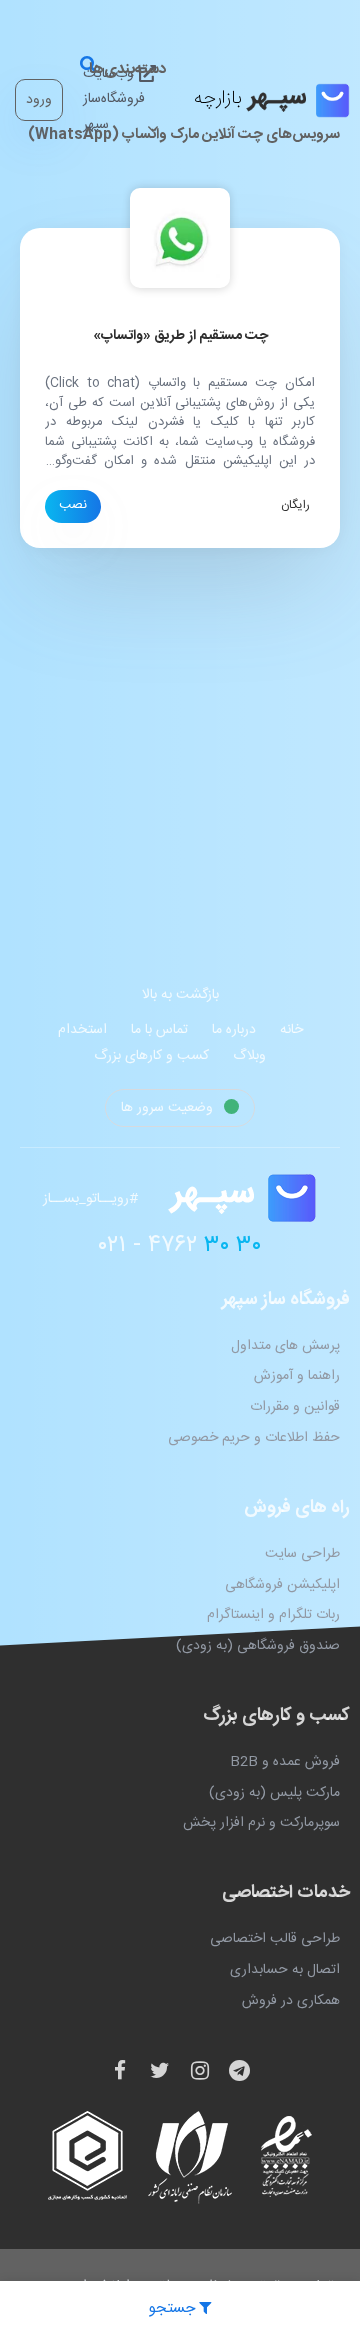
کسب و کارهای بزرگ (151, 1056)
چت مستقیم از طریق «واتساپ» (180, 336)
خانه (291, 1030)
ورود (39, 100)
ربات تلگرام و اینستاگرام (273, 1615)
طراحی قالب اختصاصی (275, 1939)
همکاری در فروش (291, 2001)
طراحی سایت (302, 1554)
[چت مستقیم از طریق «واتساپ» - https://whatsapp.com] (180, 239)
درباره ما (234, 1030)
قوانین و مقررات (295, 1407)
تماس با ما (159, 1030)
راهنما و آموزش (297, 1376)
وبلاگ (249, 1056)
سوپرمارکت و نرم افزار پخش (261, 1823)
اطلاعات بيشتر (73, 506)
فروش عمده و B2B (285, 1762)
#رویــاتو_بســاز (90, 1199)
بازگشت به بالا (180, 995)
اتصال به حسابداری (285, 1970)
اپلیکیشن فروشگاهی (282, 1585)
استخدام (82, 1030)
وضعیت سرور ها (169, 1108)
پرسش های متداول (285, 1346)
